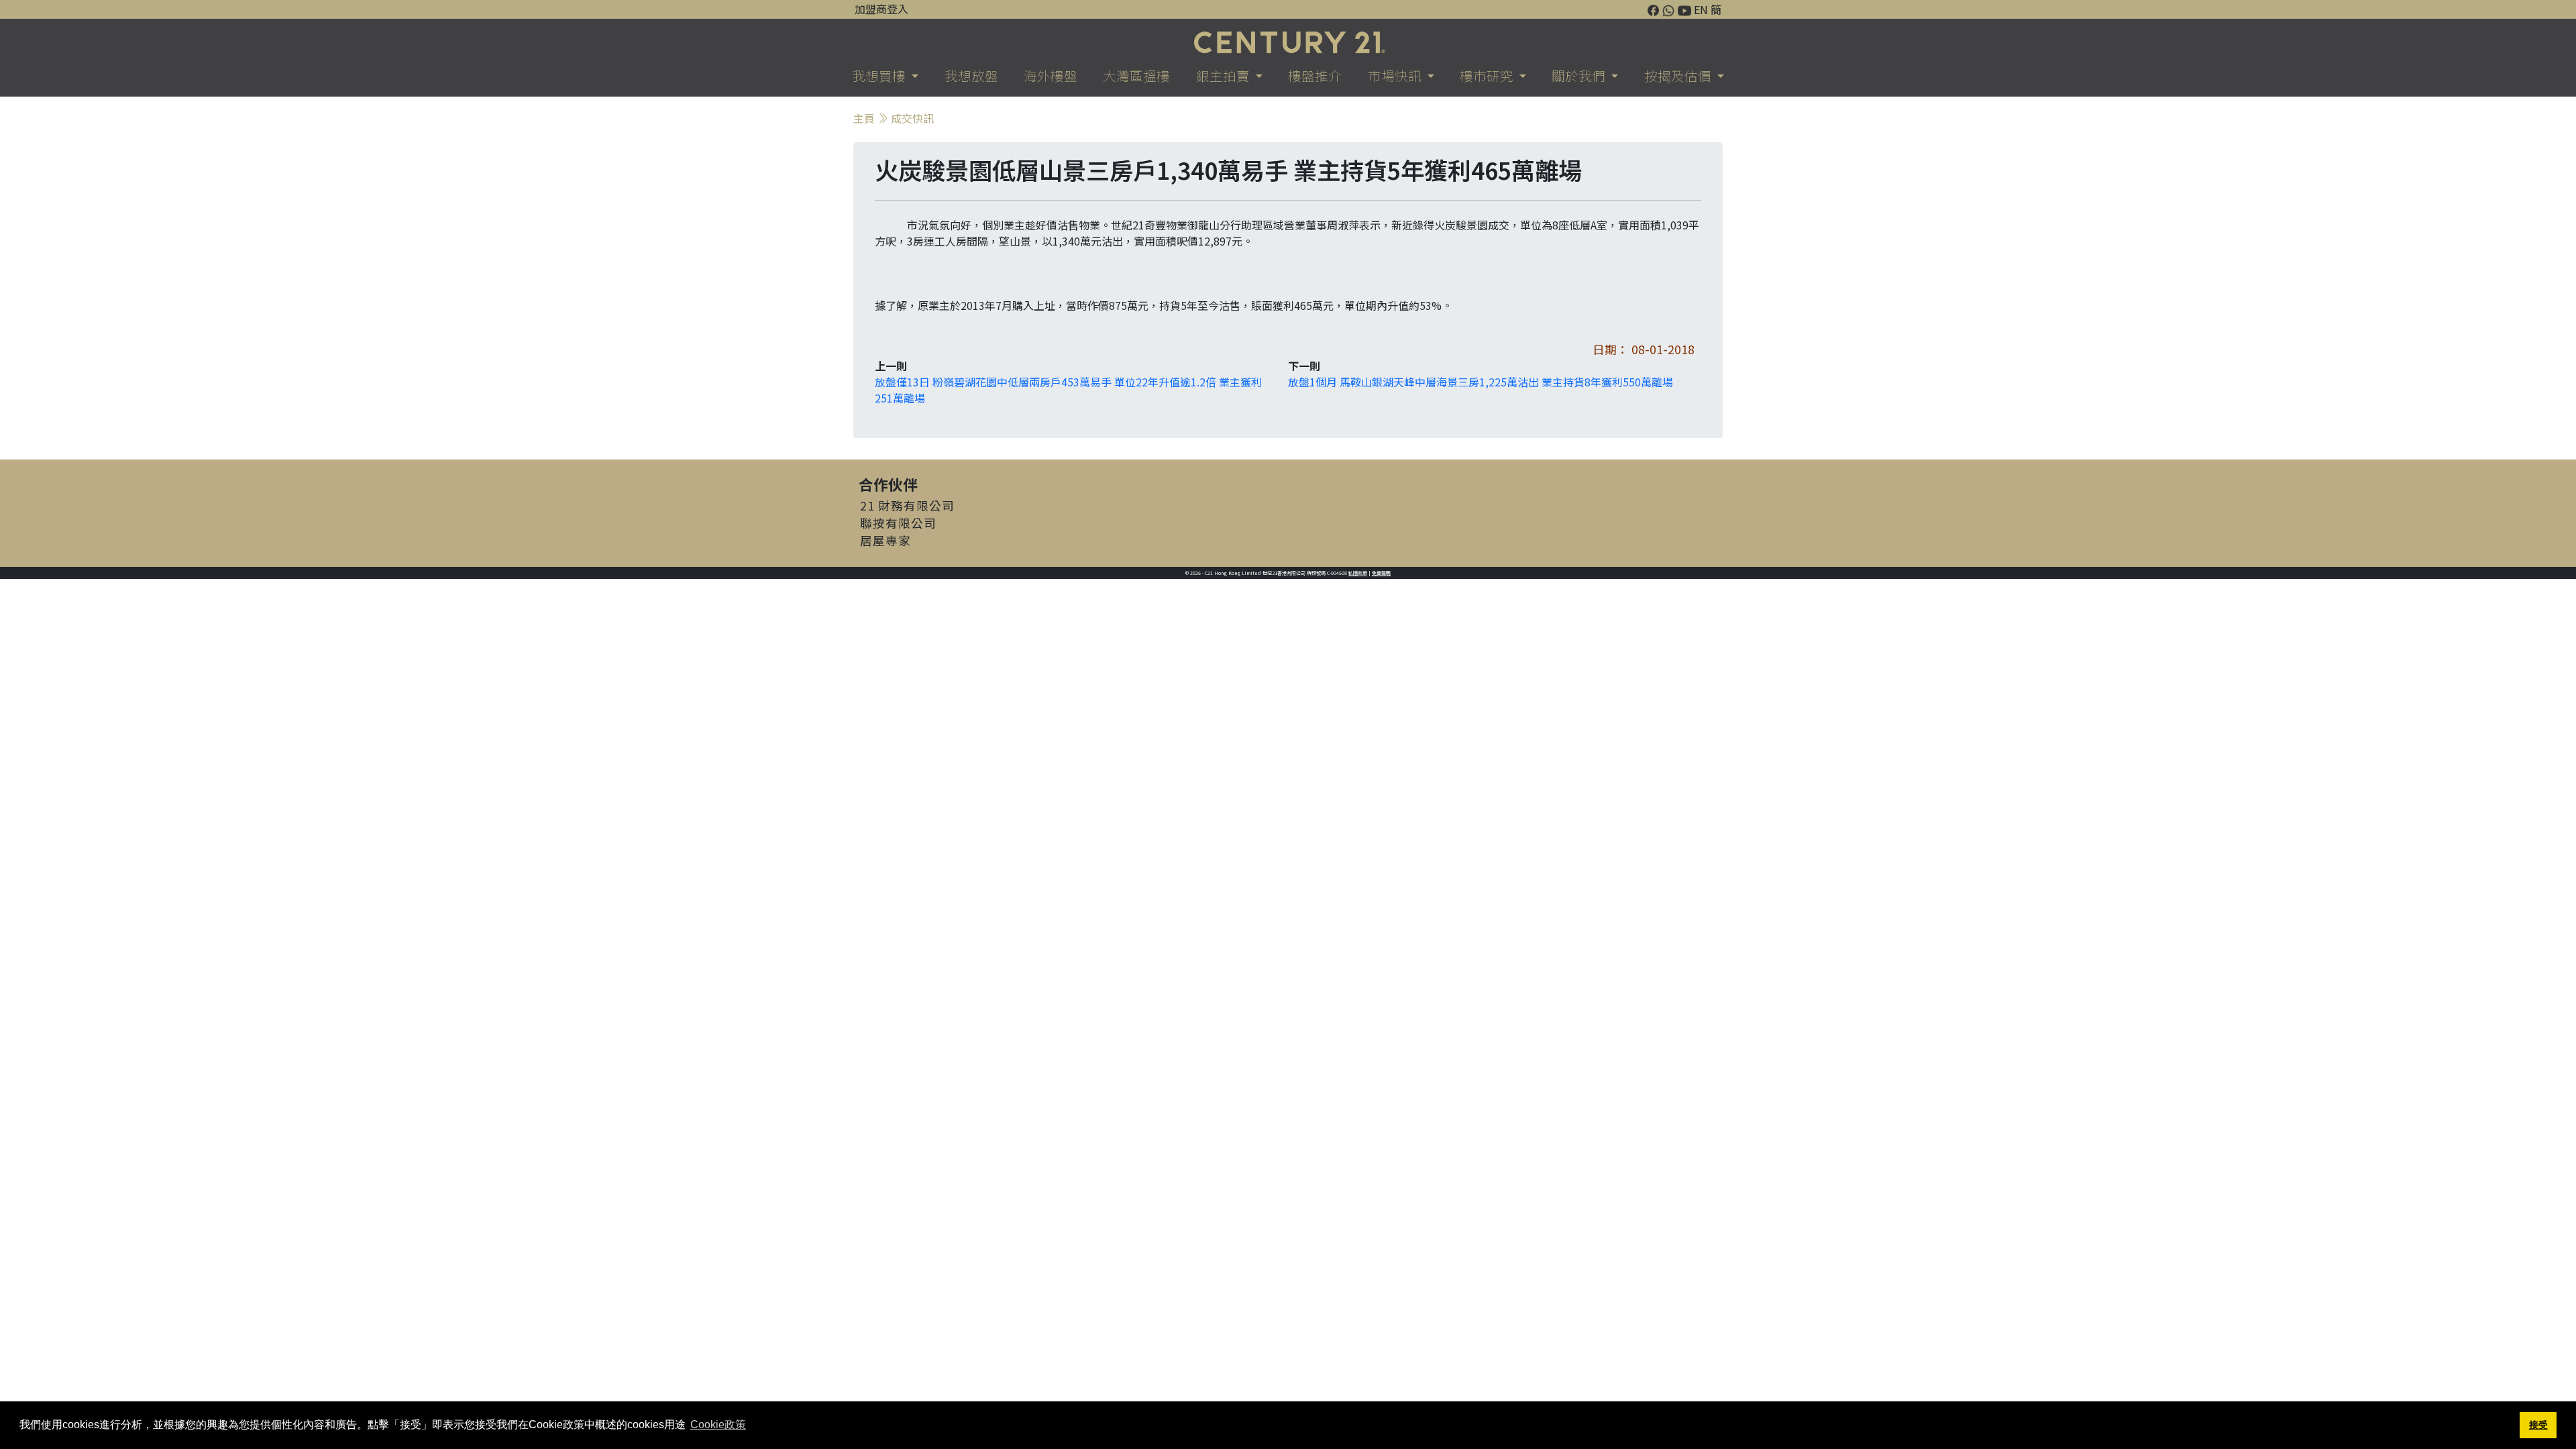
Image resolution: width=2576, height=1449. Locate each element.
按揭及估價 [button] (1679, 75)
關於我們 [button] (1580, 75)
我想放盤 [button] (971, 75)
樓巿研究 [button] (1488, 75)
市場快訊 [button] (1396, 75)
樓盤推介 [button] (1315, 75)
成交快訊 (912, 118)
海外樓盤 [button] (1051, 75)
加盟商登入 (881, 9)
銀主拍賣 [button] (1224, 75)
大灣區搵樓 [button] (1136, 75)
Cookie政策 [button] (718, 1425)
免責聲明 (1381, 573)
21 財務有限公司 (907, 505)
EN (1701, 9)
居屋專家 (885, 540)
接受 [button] (2538, 1425)
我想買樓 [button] (880, 75)
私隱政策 (1358, 573)
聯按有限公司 (898, 523)
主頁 (864, 118)
